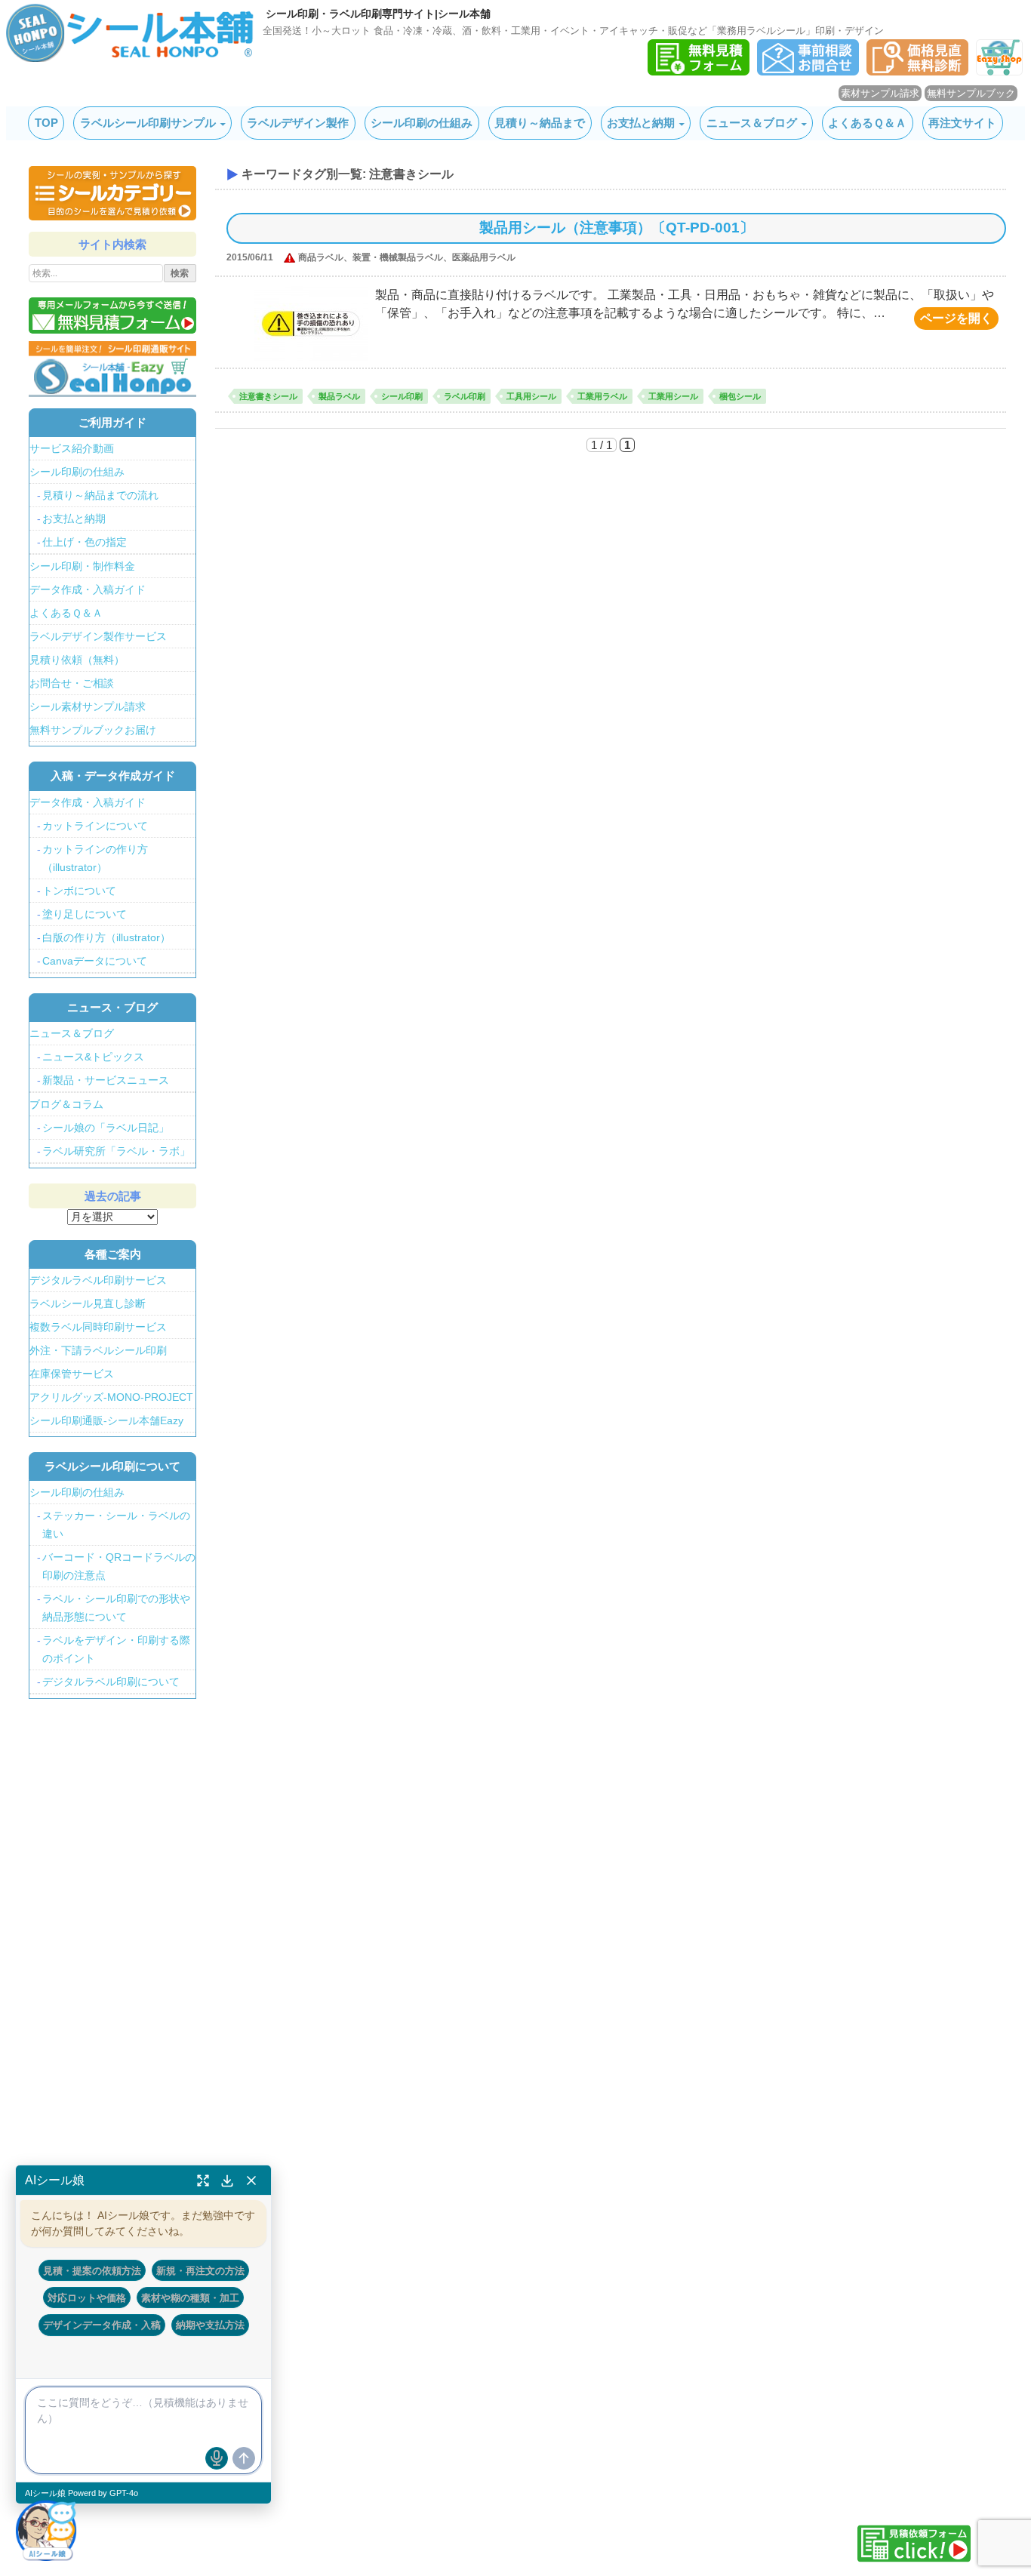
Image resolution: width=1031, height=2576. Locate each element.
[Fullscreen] (203, 2181)
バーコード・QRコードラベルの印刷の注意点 (119, 1566)
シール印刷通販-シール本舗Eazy (106, 1420)
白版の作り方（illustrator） (106, 937)
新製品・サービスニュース (106, 1080)
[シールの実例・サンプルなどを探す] (112, 193)
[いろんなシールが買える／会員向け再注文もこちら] (112, 368)
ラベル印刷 (465, 396)
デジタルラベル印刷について (111, 1682)
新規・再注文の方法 (200, 2270)
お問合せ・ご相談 (72, 683)
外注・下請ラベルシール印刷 (98, 1350)
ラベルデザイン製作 (298, 123)
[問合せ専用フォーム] (808, 71)
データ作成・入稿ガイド (88, 589)
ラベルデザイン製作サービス (98, 636)
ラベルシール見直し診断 (88, 1303)
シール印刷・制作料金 (82, 566)
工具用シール (531, 396)
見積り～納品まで (540, 123)
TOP (46, 123)
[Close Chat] (251, 2181)
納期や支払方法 (210, 2325)
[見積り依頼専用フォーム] (699, 71)
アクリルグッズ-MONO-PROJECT (111, 1397)
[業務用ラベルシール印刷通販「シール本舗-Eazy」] (999, 71)
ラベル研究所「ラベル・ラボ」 (116, 1151)
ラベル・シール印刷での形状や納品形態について (116, 1608)
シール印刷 (402, 396)
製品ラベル (339, 396)
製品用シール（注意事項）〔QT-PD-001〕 (617, 228)
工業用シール (673, 396)
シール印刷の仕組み (422, 123)
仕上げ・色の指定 (85, 542)
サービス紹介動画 (72, 448)
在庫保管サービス (72, 1374)
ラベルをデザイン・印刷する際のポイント (116, 1649)
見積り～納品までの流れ (100, 495)
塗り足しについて (85, 914)
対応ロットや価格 (87, 2297)
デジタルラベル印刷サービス (98, 1280)
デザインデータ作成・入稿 (102, 2325)
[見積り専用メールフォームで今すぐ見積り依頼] (112, 315)
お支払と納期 (641, 123)
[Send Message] (244, 2458)
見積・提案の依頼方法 (92, 2270)
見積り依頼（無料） (77, 660)
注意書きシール (268, 396)
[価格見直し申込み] (917, 71)
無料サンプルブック (971, 93)
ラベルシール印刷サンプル (148, 123)
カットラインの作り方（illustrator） (95, 858)
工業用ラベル (602, 396)
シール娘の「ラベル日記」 (106, 1128)
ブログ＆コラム (66, 1104)
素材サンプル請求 (880, 93)
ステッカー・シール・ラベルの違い (116, 1525)
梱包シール (740, 396)
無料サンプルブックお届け (93, 730)
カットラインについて (95, 826)
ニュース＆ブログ (752, 123)
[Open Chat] (46, 2530)
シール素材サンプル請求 (88, 706)
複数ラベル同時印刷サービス (98, 1327)
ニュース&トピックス (93, 1057)
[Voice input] (217, 2458)
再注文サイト (962, 123)
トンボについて (79, 891)
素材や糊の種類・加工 (190, 2297)
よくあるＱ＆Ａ (867, 123)
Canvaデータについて (95, 961)
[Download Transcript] (227, 2181)
